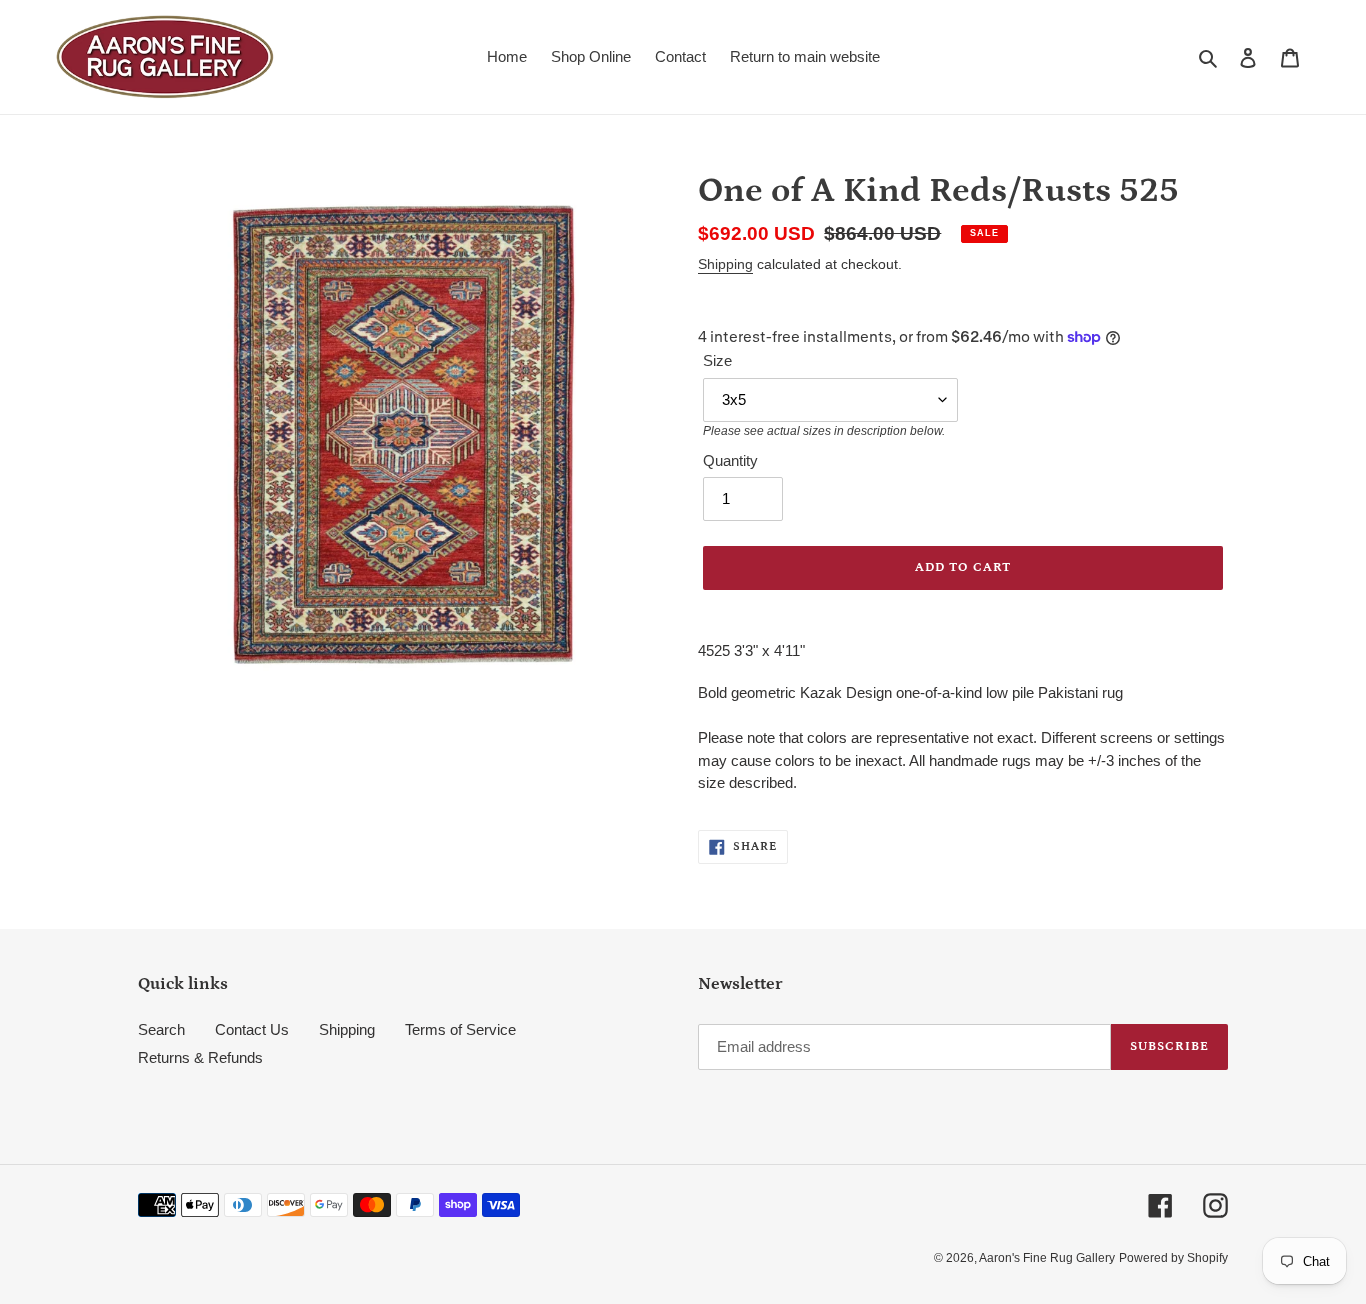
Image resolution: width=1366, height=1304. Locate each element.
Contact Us (252, 1029)
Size (717, 360)
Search (161, 1029)
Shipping (725, 264)
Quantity (730, 460)
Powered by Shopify (1173, 1258)
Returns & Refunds (200, 1057)
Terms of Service (460, 1029)
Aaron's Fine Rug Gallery (1047, 1258)
